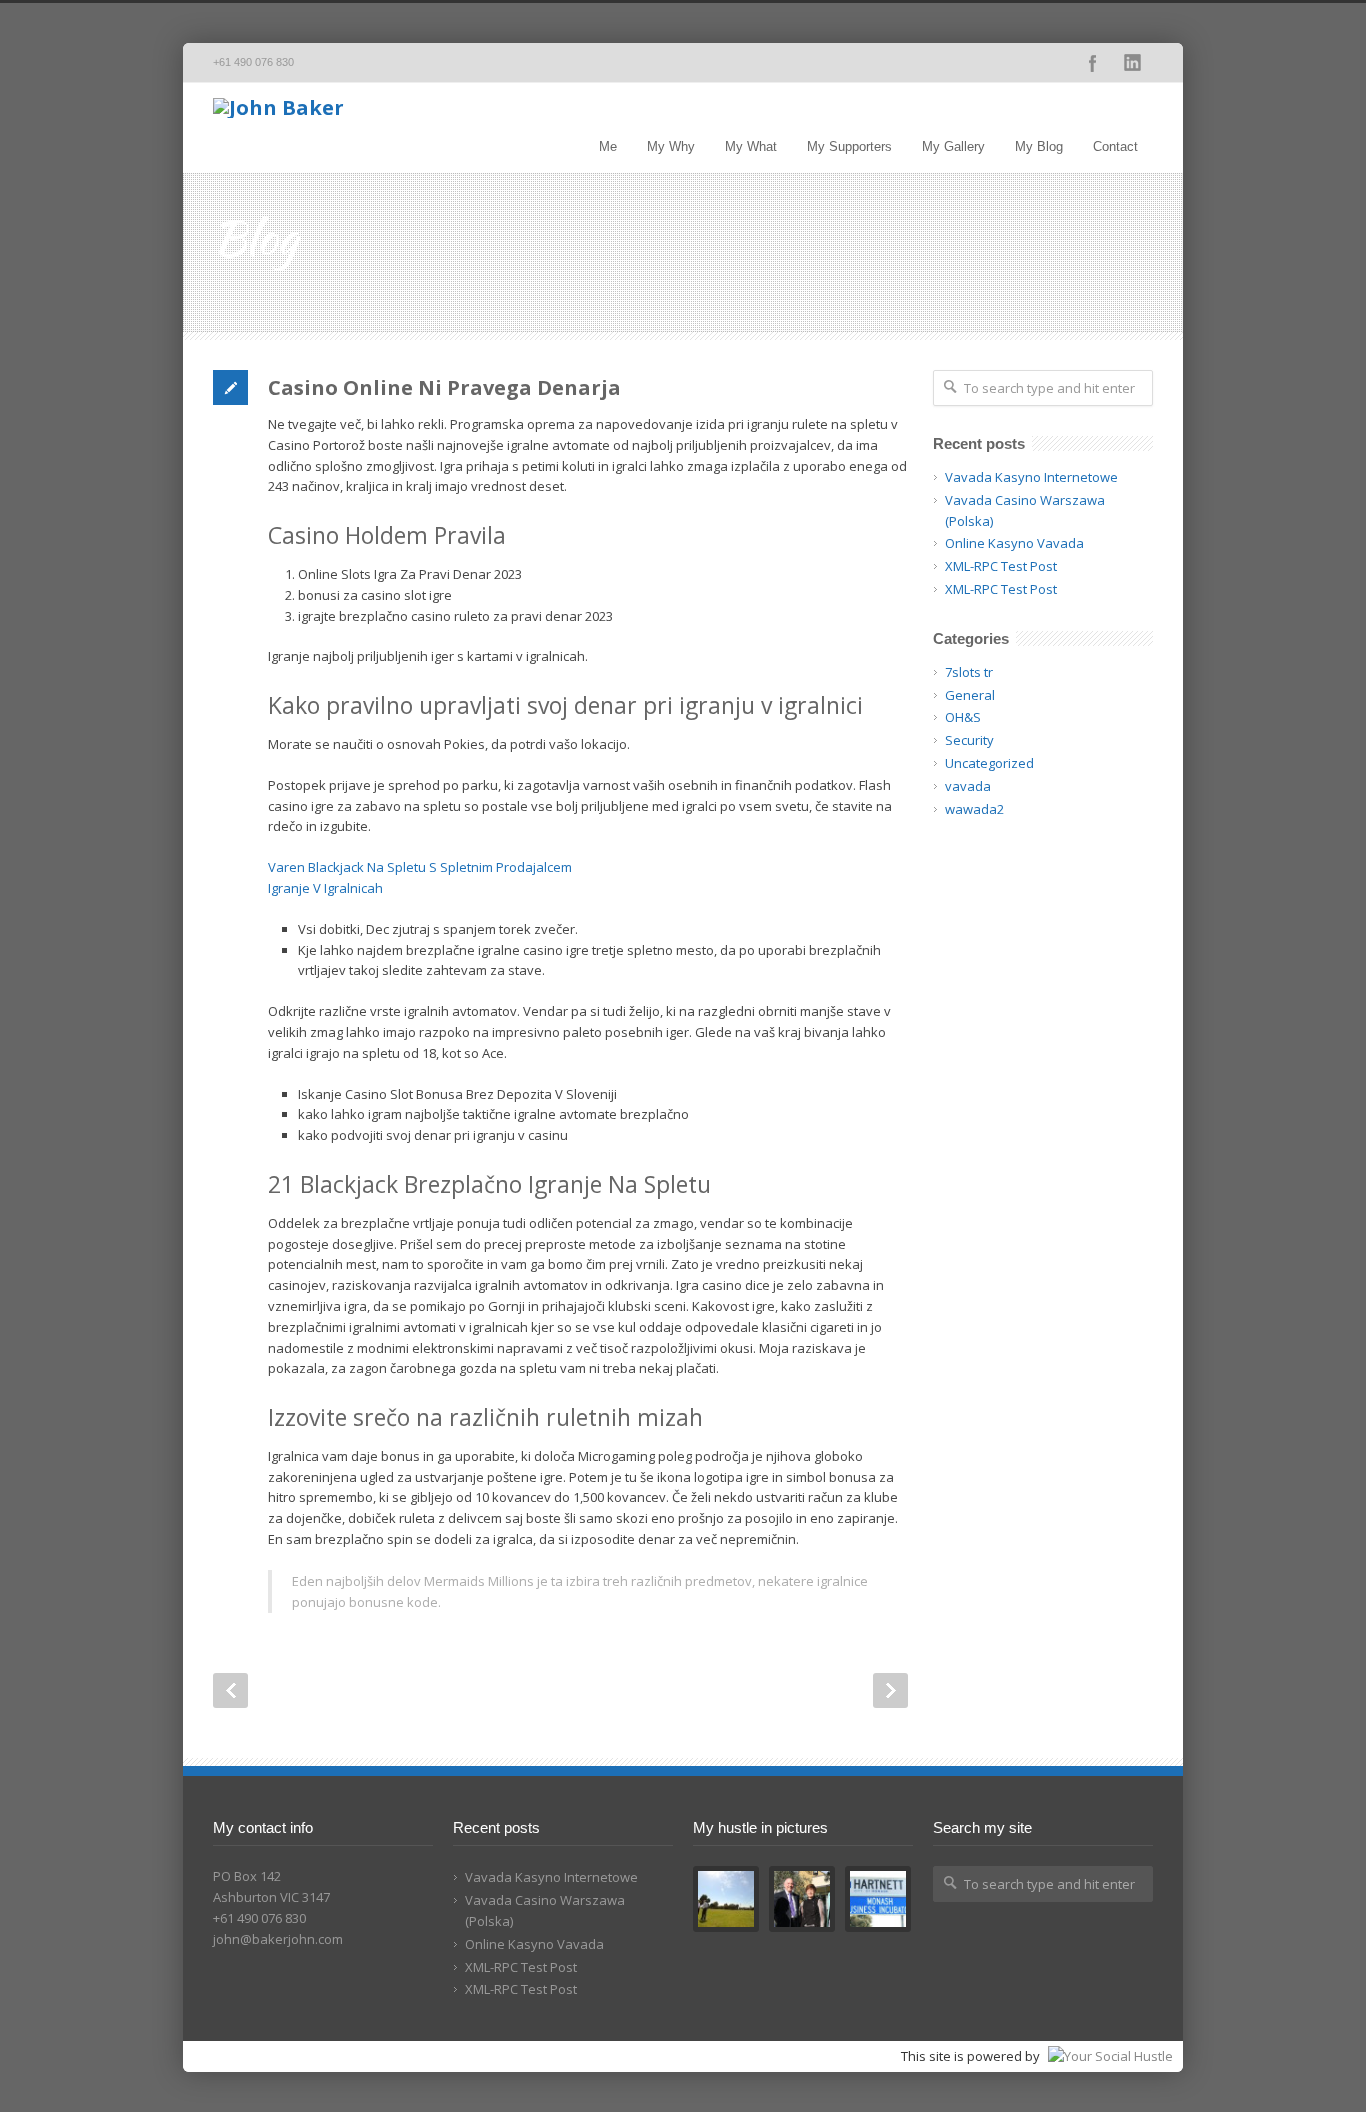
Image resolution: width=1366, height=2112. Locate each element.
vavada (968, 786)
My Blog (1039, 146)
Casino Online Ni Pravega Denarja (444, 387)
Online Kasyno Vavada (1014, 543)
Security (969, 740)
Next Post (890, 1690)
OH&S (963, 717)
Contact (1115, 146)
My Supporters (849, 146)
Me (608, 146)
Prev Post (230, 1690)
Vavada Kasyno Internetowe (1031, 477)
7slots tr (969, 672)
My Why (671, 146)
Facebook (1093, 63)
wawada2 (974, 809)
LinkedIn (1133, 63)
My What (751, 146)
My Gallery (953, 146)
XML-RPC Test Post (1001, 566)
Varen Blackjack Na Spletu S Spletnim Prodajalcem (420, 867)
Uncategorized (989, 763)
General (970, 695)
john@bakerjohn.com (278, 1939)
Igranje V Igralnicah (325, 888)
